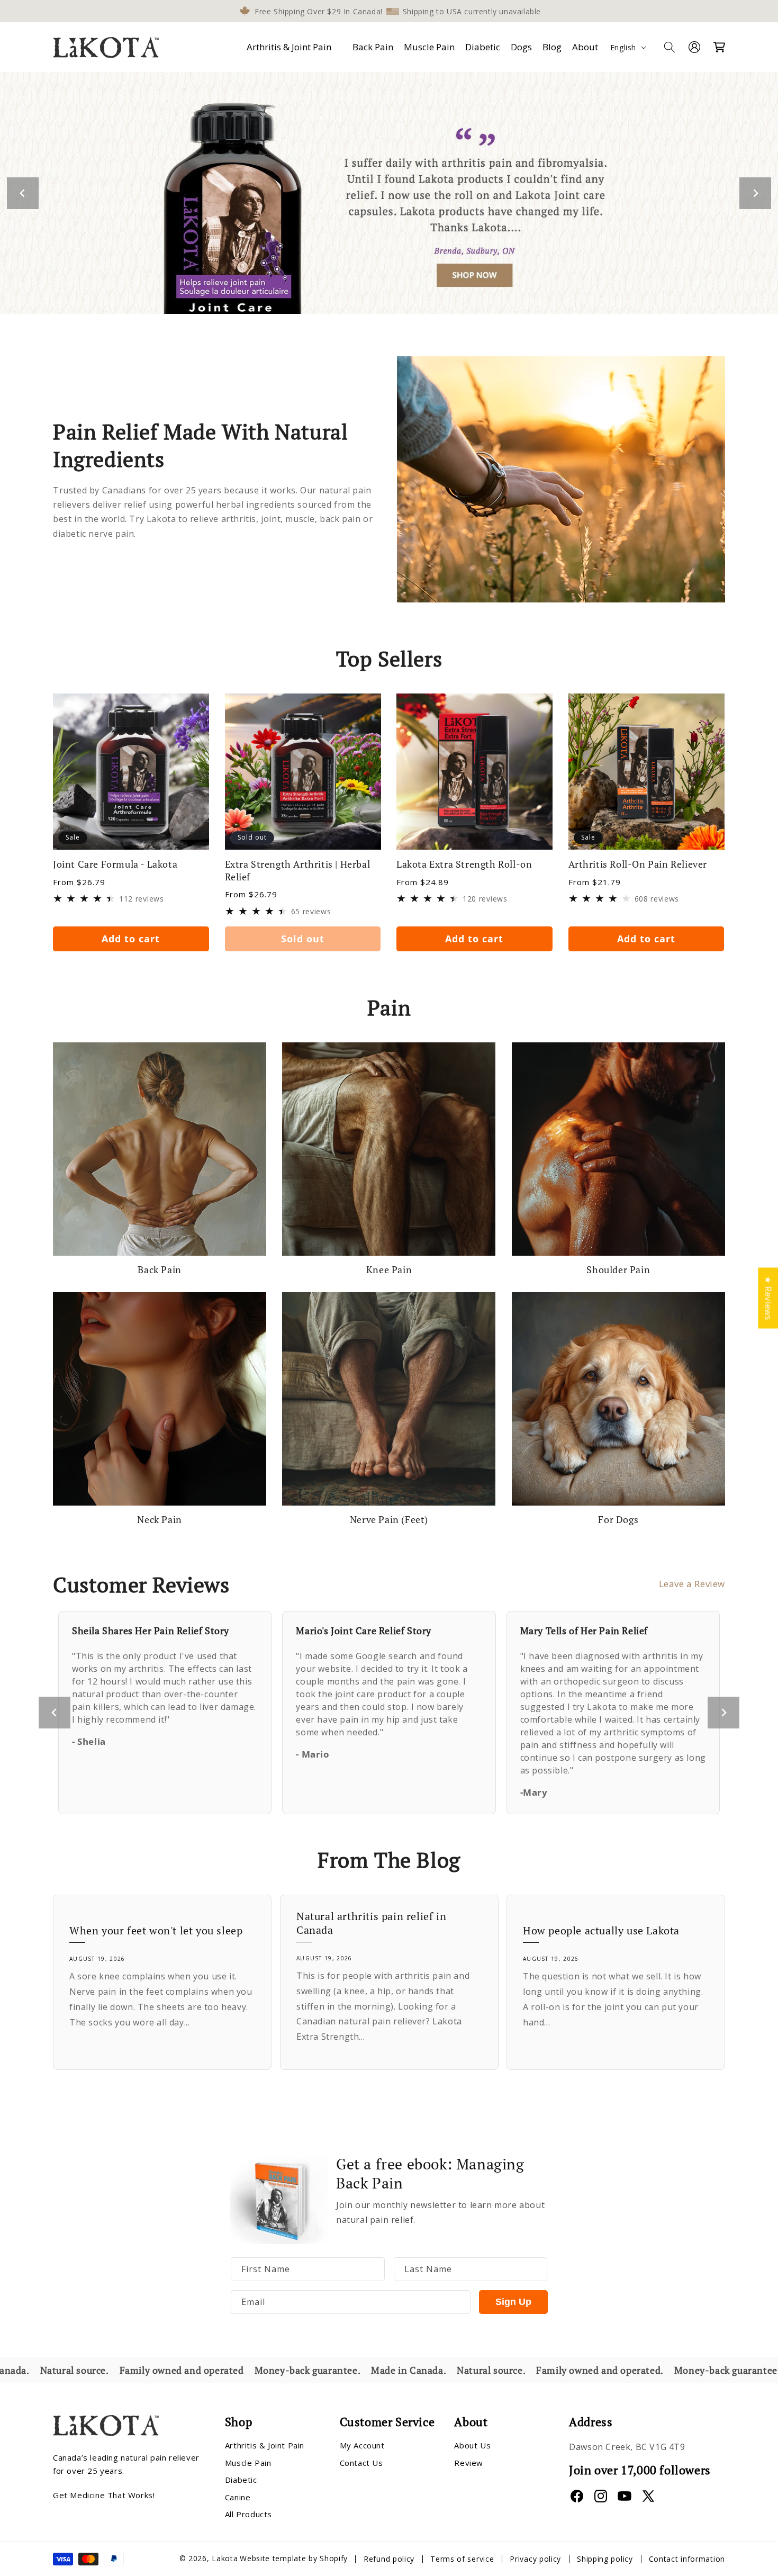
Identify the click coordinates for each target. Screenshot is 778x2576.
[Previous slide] (55, 1713)
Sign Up (513, 2302)
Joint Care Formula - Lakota (115, 864)
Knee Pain (389, 1270)
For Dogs (618, 1520)
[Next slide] (755, 193)
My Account (362, 2446)
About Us (472, 2446)
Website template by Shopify (294, 2559)
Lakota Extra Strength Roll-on (464, 864)
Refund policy (389, 2559)
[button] (291, 47)
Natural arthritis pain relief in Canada (371, 1923)
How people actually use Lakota (601, 1931)
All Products (248, 2515)
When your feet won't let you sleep (156, 1931)
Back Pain (159, 1270)
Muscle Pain (248, 2463)
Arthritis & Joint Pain (289, 47)
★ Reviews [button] (768, 1298)
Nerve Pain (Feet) (389, 1520)
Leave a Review (692, 1584)
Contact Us (361, 2463)
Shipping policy (605, 2559)
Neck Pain (159, 1520)
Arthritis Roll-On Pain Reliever (638, 864)
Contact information (687, 2559)
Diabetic (241, 2480)
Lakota (225, 2559)
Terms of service (462, 2559)
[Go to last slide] (23, 193)
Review (469, 2463)
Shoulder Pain (618, 1270)
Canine (238, 2497)
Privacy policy (535, 2559)
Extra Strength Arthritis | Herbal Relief (298, 870)
